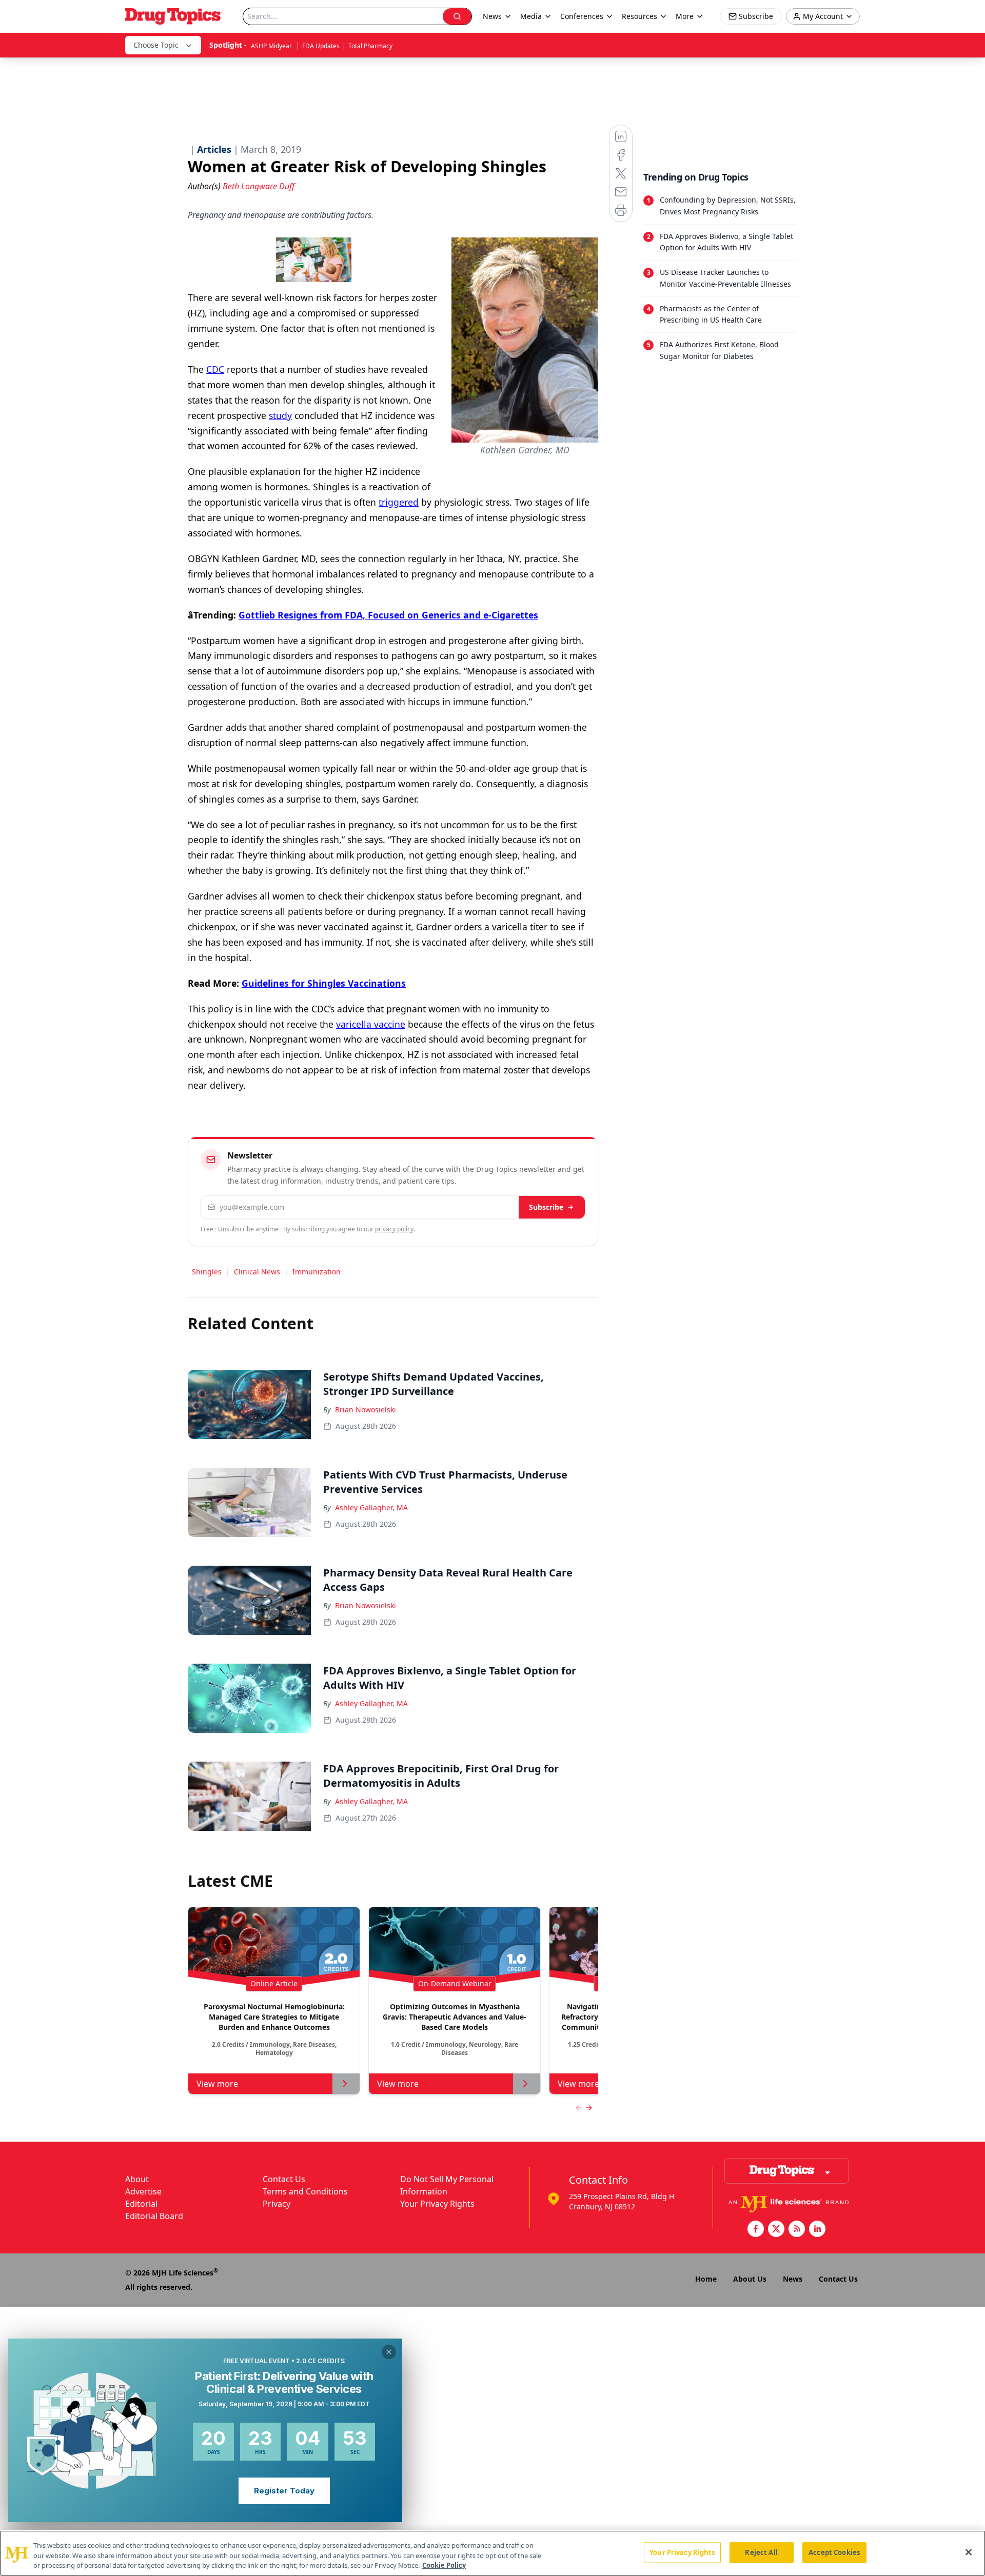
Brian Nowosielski (366, 1410)
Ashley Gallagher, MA (371, 1507)
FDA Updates (321, 46)
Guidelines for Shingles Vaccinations (324, 983)
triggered (399, 502)
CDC (215, 369)
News (793, 2279)
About (137, 2179)
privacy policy (394, 1229)
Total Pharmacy (370, 46)
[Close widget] (389, 2352)
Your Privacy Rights (437, 2204)
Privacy (277, 2204)
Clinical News (257, 1272)
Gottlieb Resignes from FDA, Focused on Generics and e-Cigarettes (388, 615)
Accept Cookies (834, 2552)
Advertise (143, 2191)
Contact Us (284, 2179)
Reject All (761, 2552)
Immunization (317, 1272)
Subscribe (546, 1207)
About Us (750, 2279)
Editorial (141, 2204)
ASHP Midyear (272, 46)
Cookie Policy (444, 2565)
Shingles (207, 1272)
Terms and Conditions (305, 2191)
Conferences (582, 16)
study (280, 415)
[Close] (969, 2552)
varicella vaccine (371, 1024)
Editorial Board (154, 2216)
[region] (493, 2553)
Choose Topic (156, 45)
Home (706, 2279)
